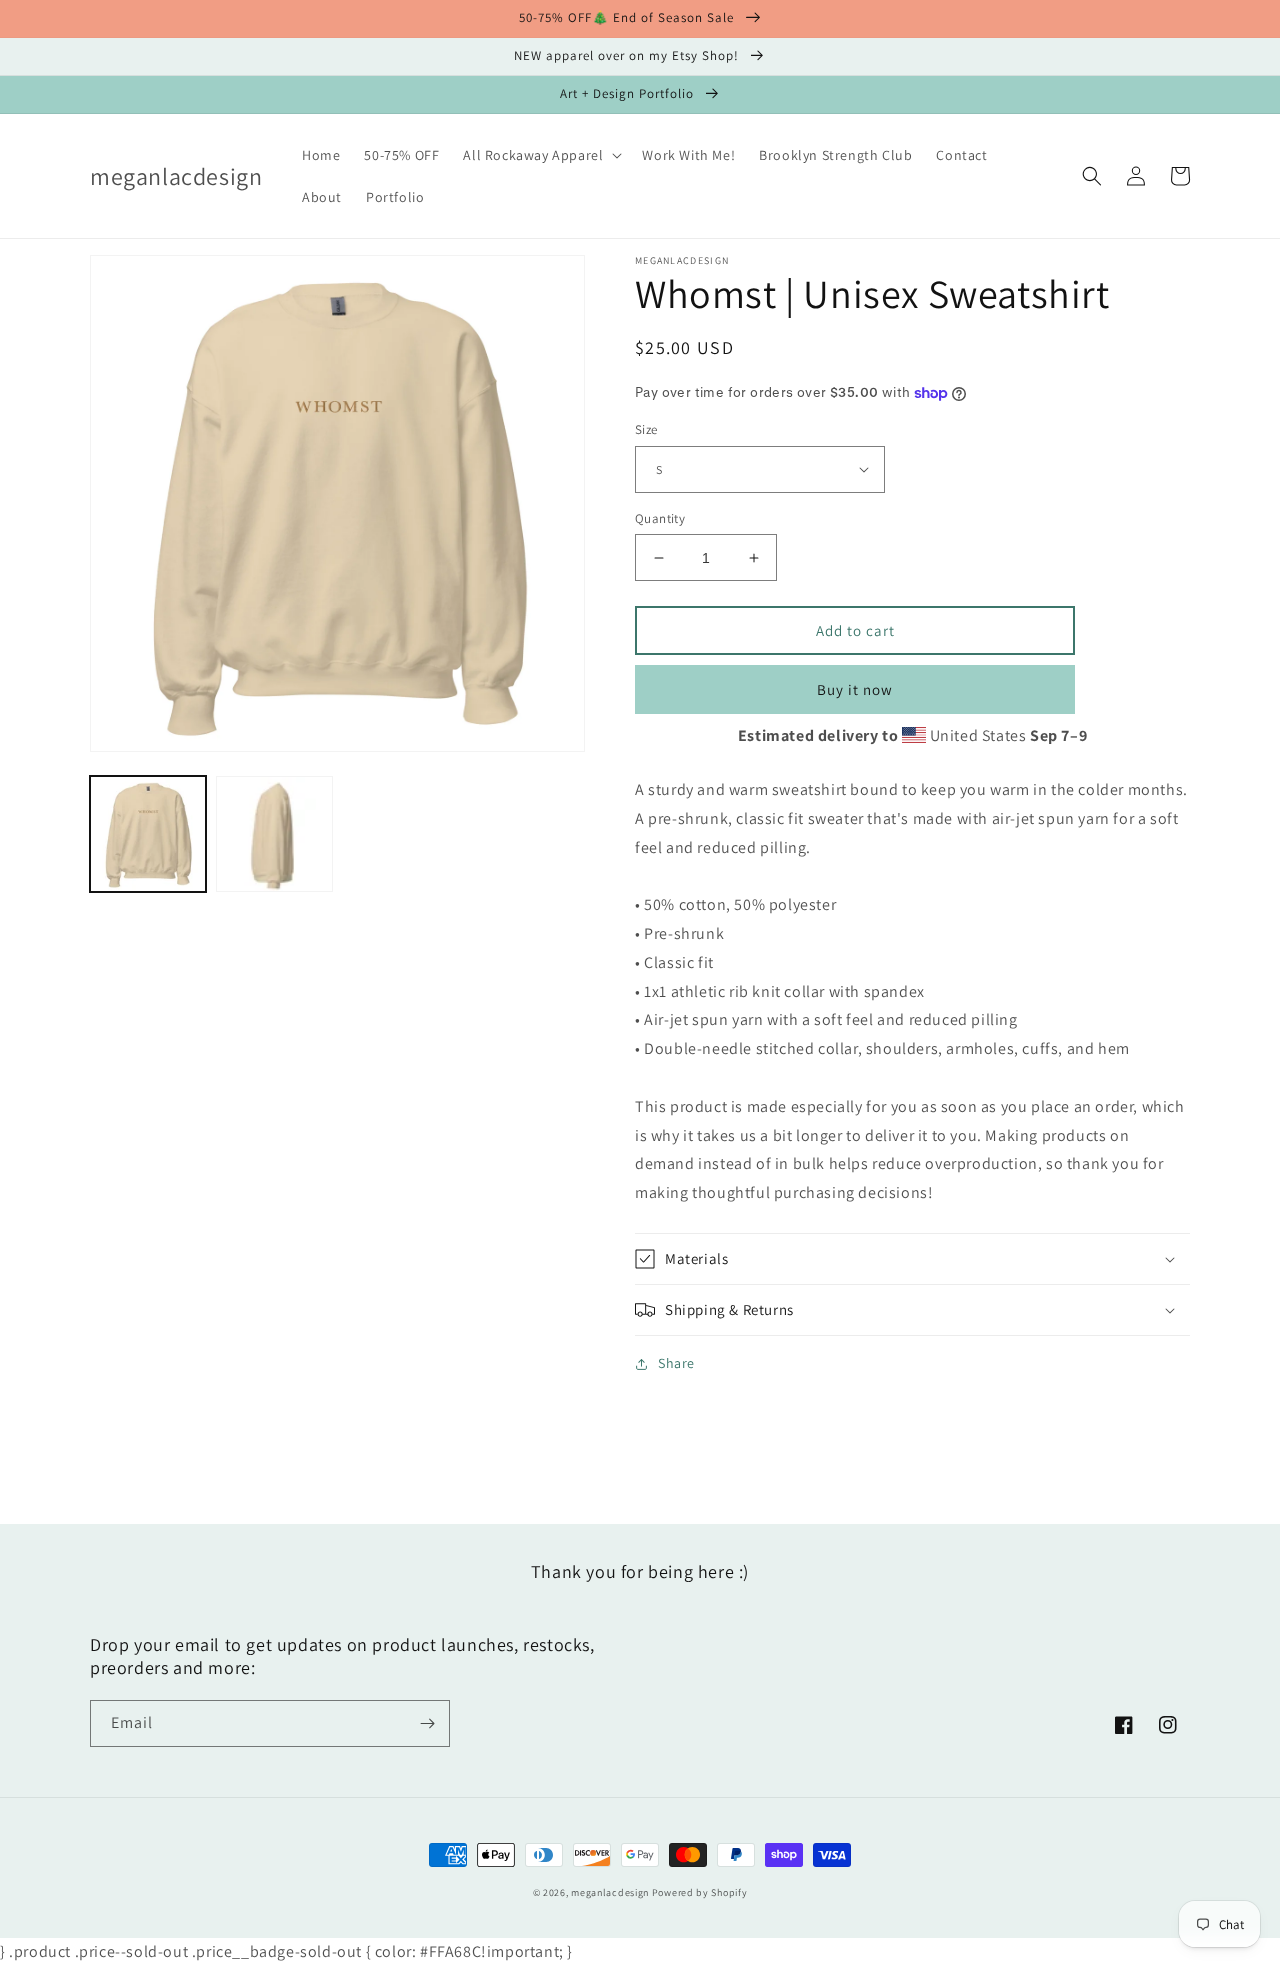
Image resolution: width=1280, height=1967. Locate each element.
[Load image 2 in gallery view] (274, 834)
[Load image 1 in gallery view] (148, 834)
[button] (540, 155)
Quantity (660, 518)
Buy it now (855, 689)
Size (646, 429)
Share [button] (676, 1363)
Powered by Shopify (700, 1892)
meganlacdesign (610, 1892)
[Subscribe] (427, 1723)
